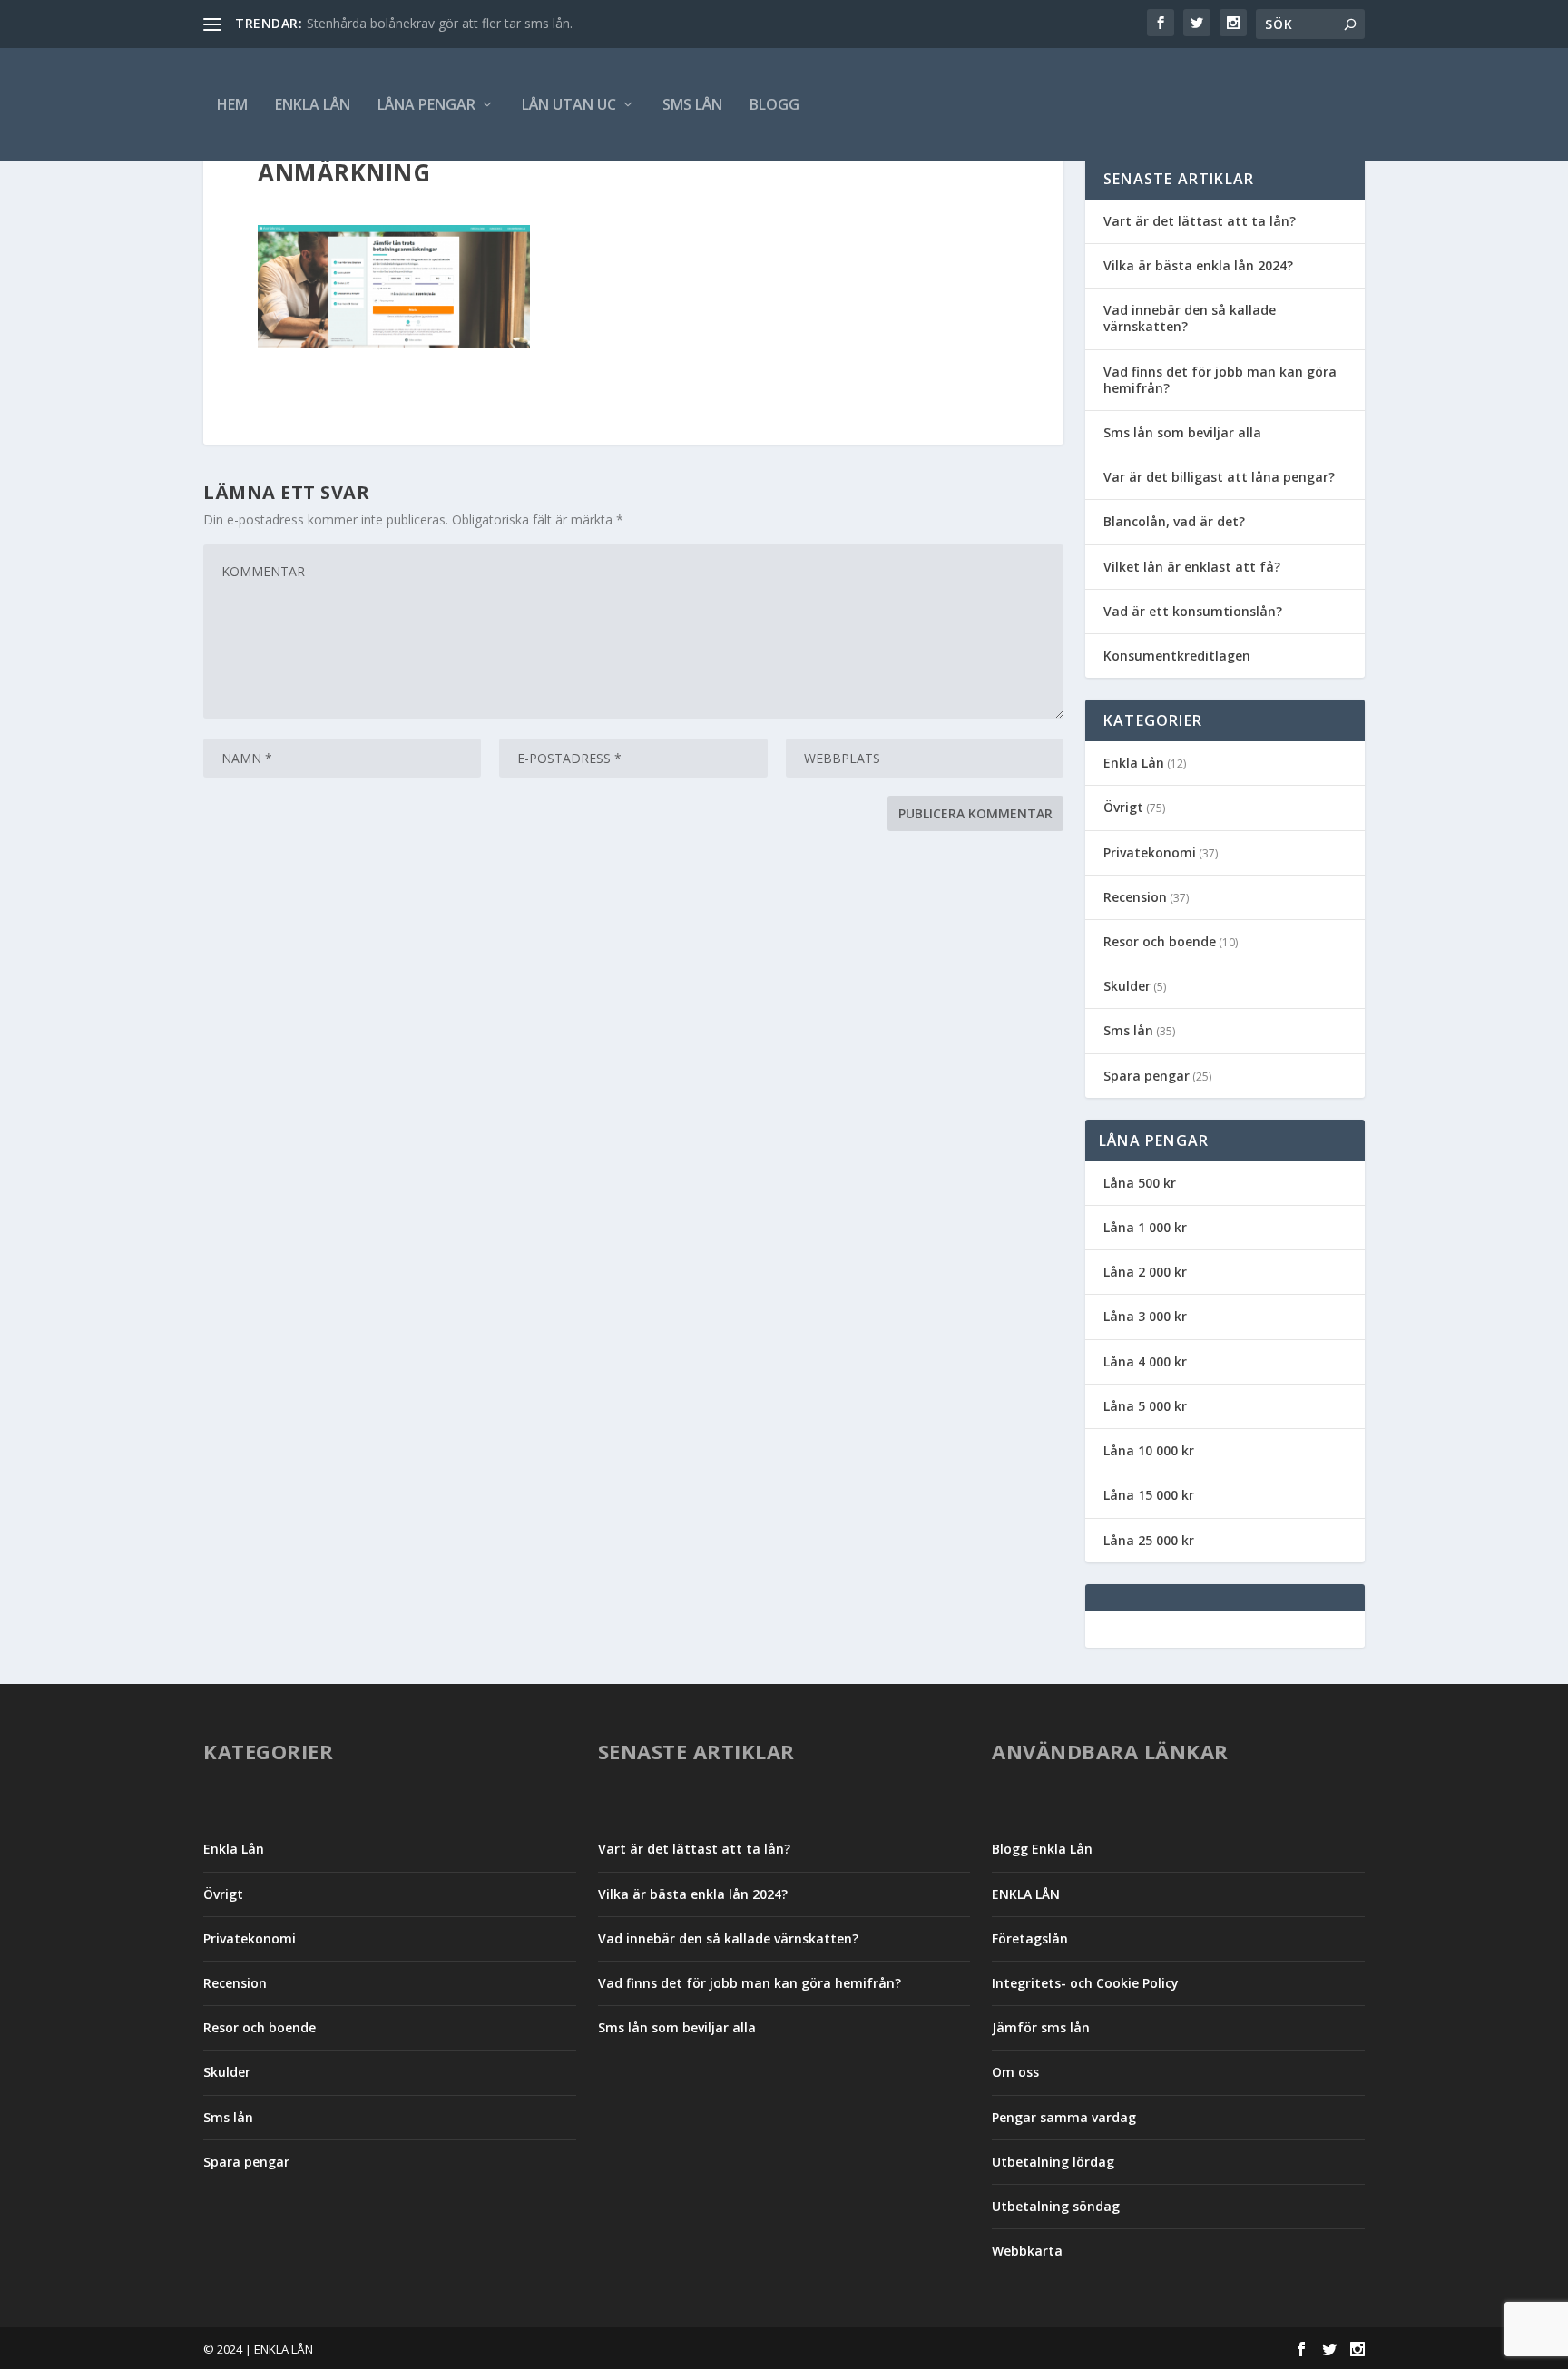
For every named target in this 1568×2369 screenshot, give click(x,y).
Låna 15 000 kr (1149, 1495)
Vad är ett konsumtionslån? (1193, 611)
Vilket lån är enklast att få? (1192, 567)
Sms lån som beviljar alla (1182, 432)
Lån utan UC (569, 104)
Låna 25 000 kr (1149, 1540)
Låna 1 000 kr (1145, 1227)
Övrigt (1123, 807)
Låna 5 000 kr (1145, 1406)
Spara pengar (1147, 1076)
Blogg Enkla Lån (1042, 1849)
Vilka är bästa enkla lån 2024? (1198, 265)
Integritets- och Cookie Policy (1085, 1983)
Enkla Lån (1134, 763)
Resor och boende (1160, 941)
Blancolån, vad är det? (1174, 521)
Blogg (774, 104)
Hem (232, 104)
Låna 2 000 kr (1145, 1272)
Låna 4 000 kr (1145, 1361)
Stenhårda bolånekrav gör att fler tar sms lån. (440, 23)
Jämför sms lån (1041, 2027)
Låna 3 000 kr (1145, 1316)
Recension (1135, 897)
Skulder (1127, 986)
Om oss (1015, 2072)
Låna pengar (426, 104)
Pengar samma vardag (1064, 2117)
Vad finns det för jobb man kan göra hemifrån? (1220, 380)
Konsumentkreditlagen (1177, 656)
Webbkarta (1027, 2251)
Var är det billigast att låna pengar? (1219, 477)
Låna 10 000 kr (1149, 1450)
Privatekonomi (1150, 852)
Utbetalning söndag (1056, 2206)
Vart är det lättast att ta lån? (1200, 221)
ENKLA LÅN (313, 104)
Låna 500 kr (1140, 1183)
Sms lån (692, 104)
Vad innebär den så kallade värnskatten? (1190, 318)
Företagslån (1030, 1938)
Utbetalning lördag (1053, 2162)
